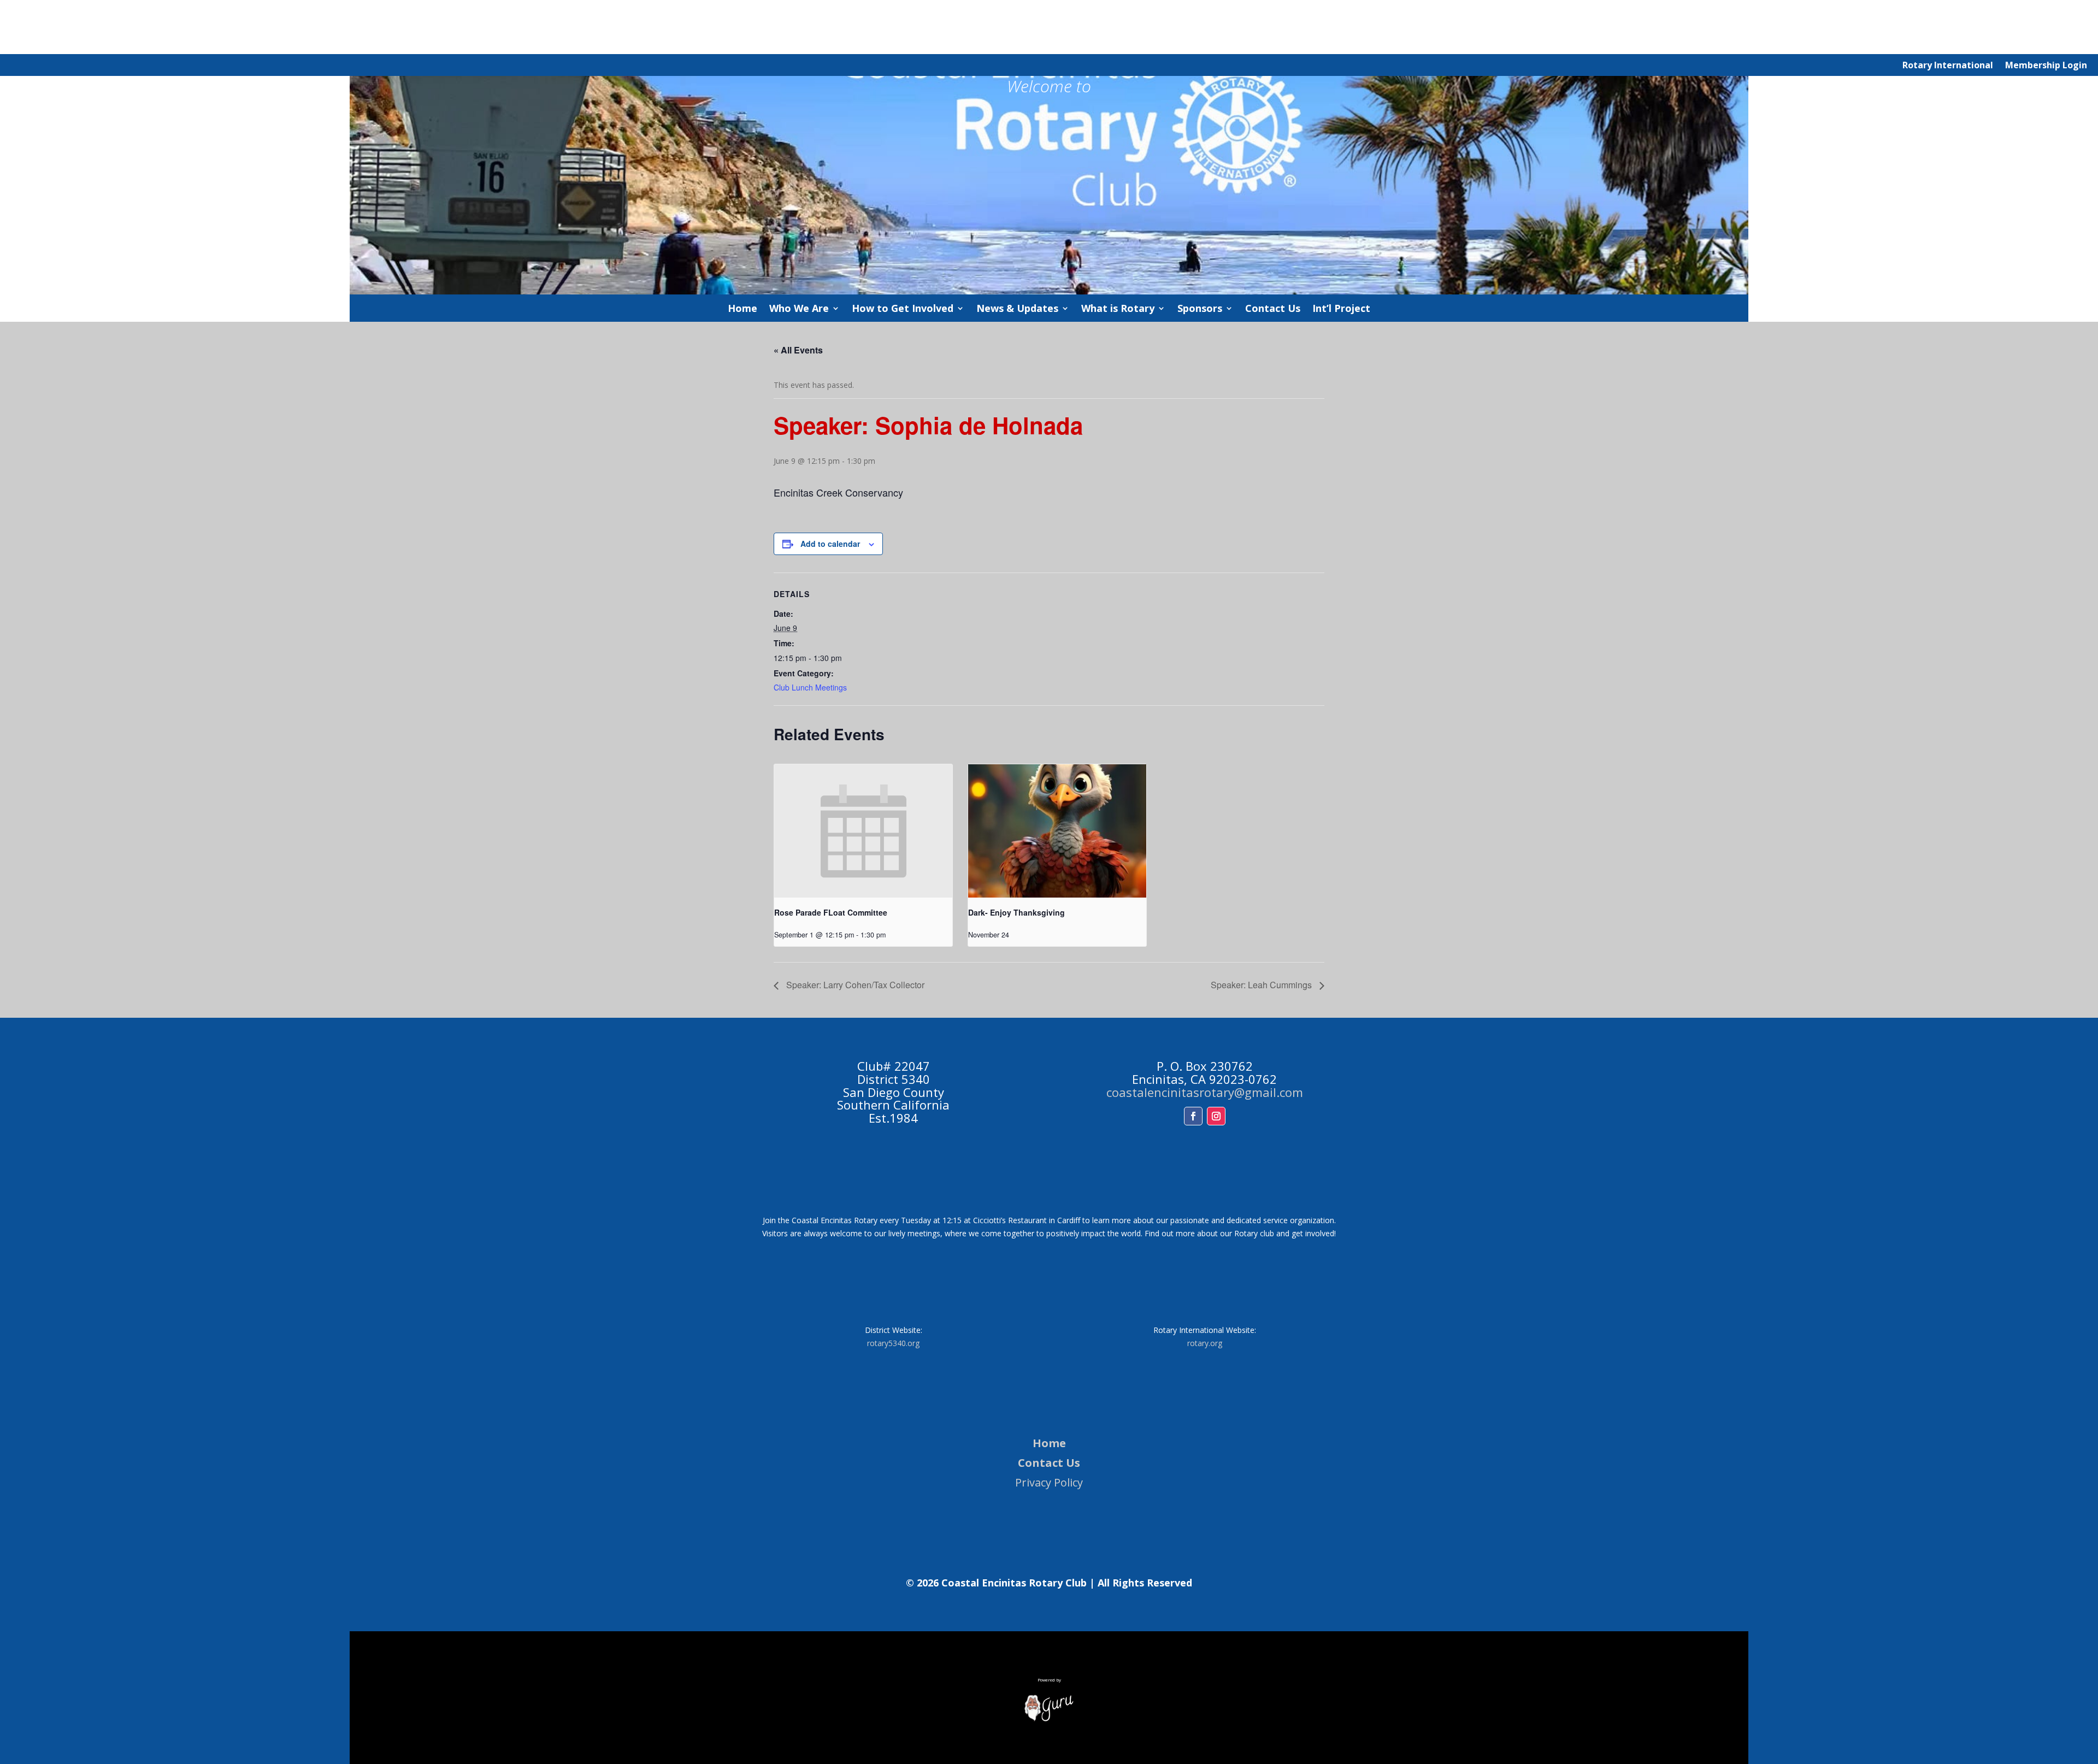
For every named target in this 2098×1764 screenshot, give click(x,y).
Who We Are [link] (799, 309)
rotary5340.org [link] (893, 1343)
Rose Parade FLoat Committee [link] (831, 912)
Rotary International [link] (1948, 66)
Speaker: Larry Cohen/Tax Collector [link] (854, 985)
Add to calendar (830, 544)
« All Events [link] (798, 350)
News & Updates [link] (1017, 309)
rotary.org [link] (1205, 1343)
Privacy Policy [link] (1049, 1482)
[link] (863, 831)
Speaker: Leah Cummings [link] (1262, 985)
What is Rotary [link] (1118, 309)
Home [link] (742, 309)
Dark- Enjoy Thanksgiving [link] (1016, 912)
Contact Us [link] (1273, 309)
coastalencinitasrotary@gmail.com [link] (1205, 1092)
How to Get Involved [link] (903, 309)
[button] (1193, 1116)
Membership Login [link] (2046, 66)
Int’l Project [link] (1341, 309)
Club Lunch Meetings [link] (810, 687)
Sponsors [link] (1200, 309)
